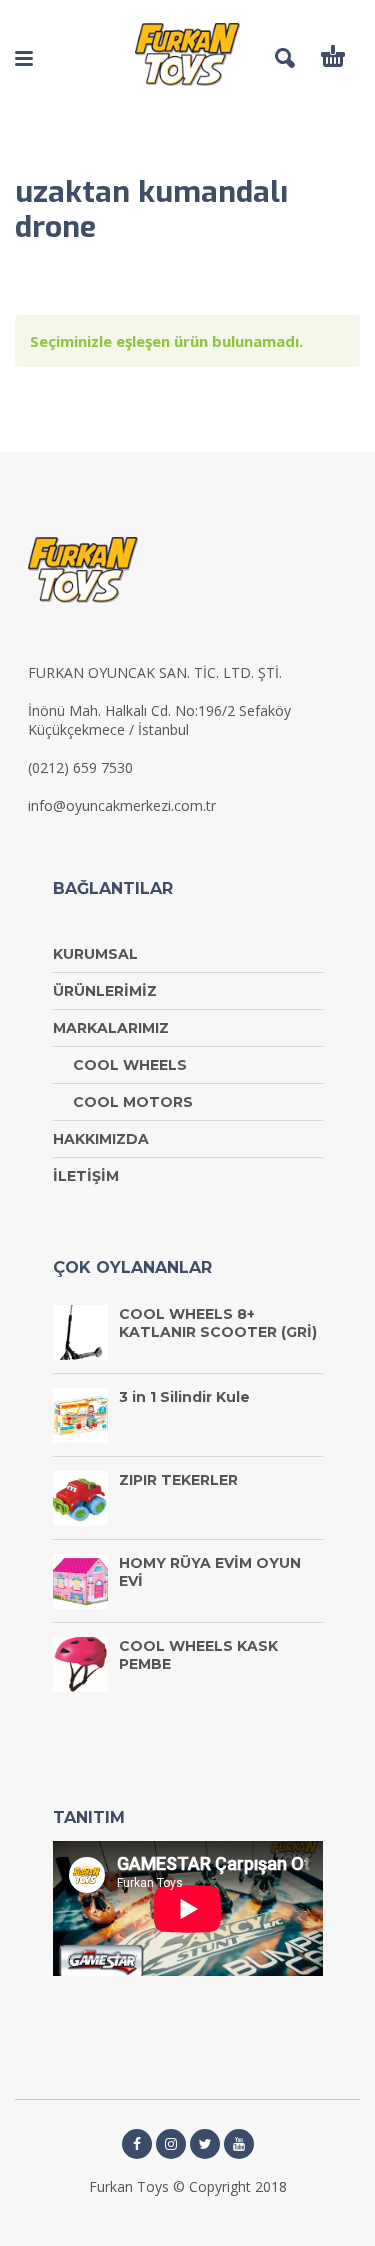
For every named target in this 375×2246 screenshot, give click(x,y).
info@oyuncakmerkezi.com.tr (122, 805)
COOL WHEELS (130, 1065)
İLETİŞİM (86, 1176)
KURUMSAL (95, 954)
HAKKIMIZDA (101, 1139)
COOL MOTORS (133, 1102)
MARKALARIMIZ (111, 1028)
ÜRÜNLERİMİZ (105, 991)
